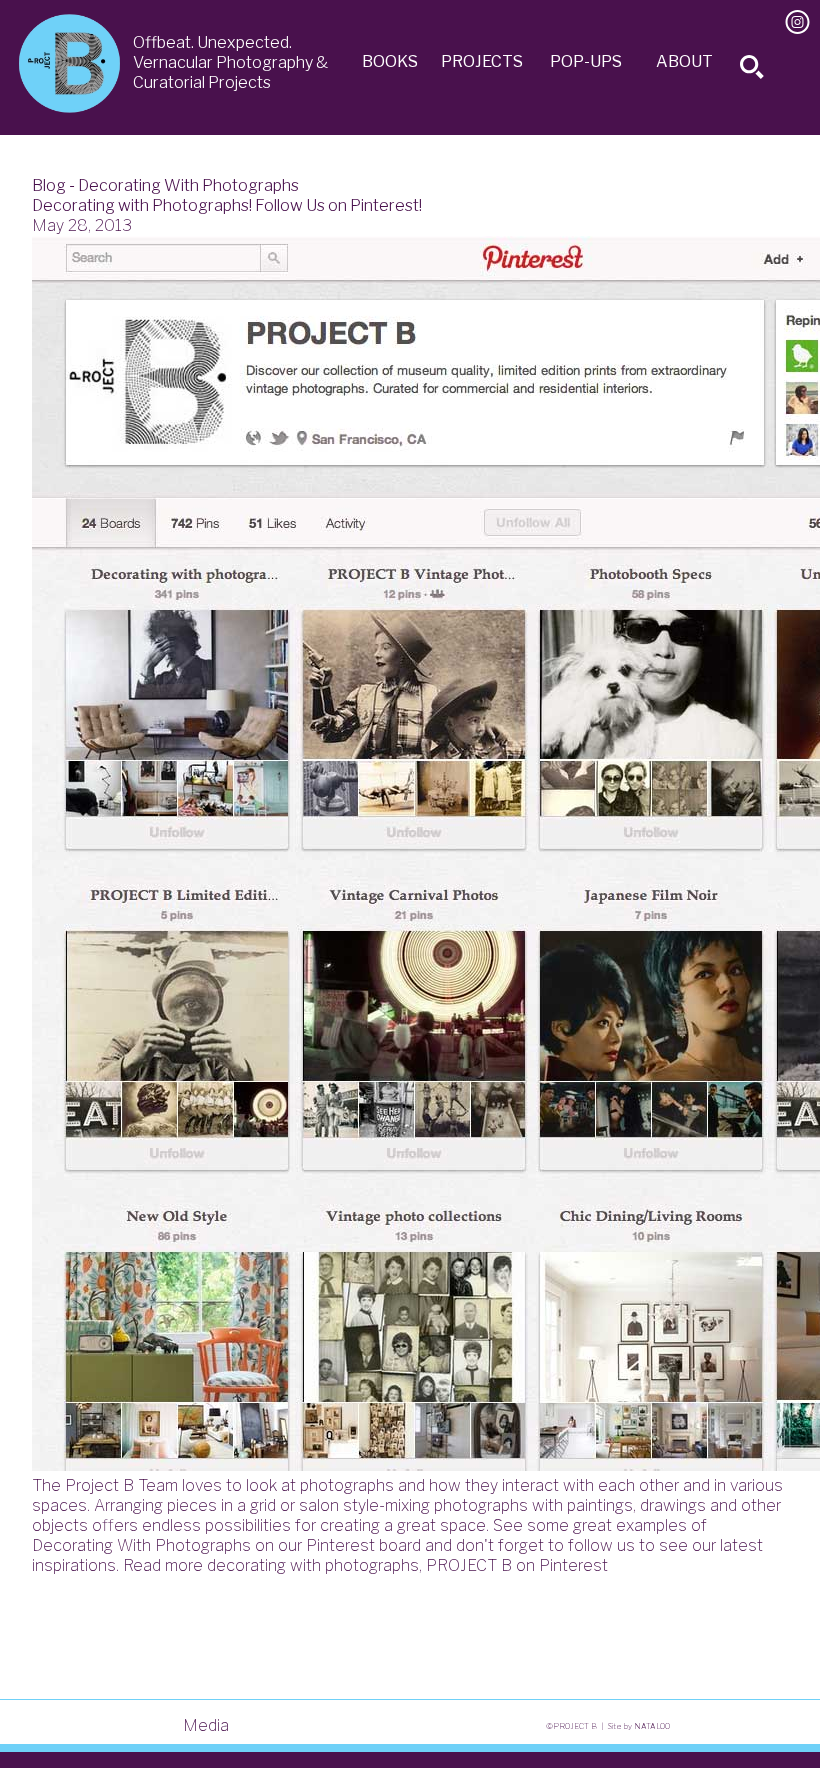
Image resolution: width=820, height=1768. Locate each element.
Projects (482, 61)
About (684, 61)
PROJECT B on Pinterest (517, 1565)
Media (206, 1725)
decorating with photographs (313, 1565)
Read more (163, 1565)
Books (390, 61)
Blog (49, 185)
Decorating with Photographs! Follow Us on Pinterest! (227, 205)
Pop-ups (586, 61)
